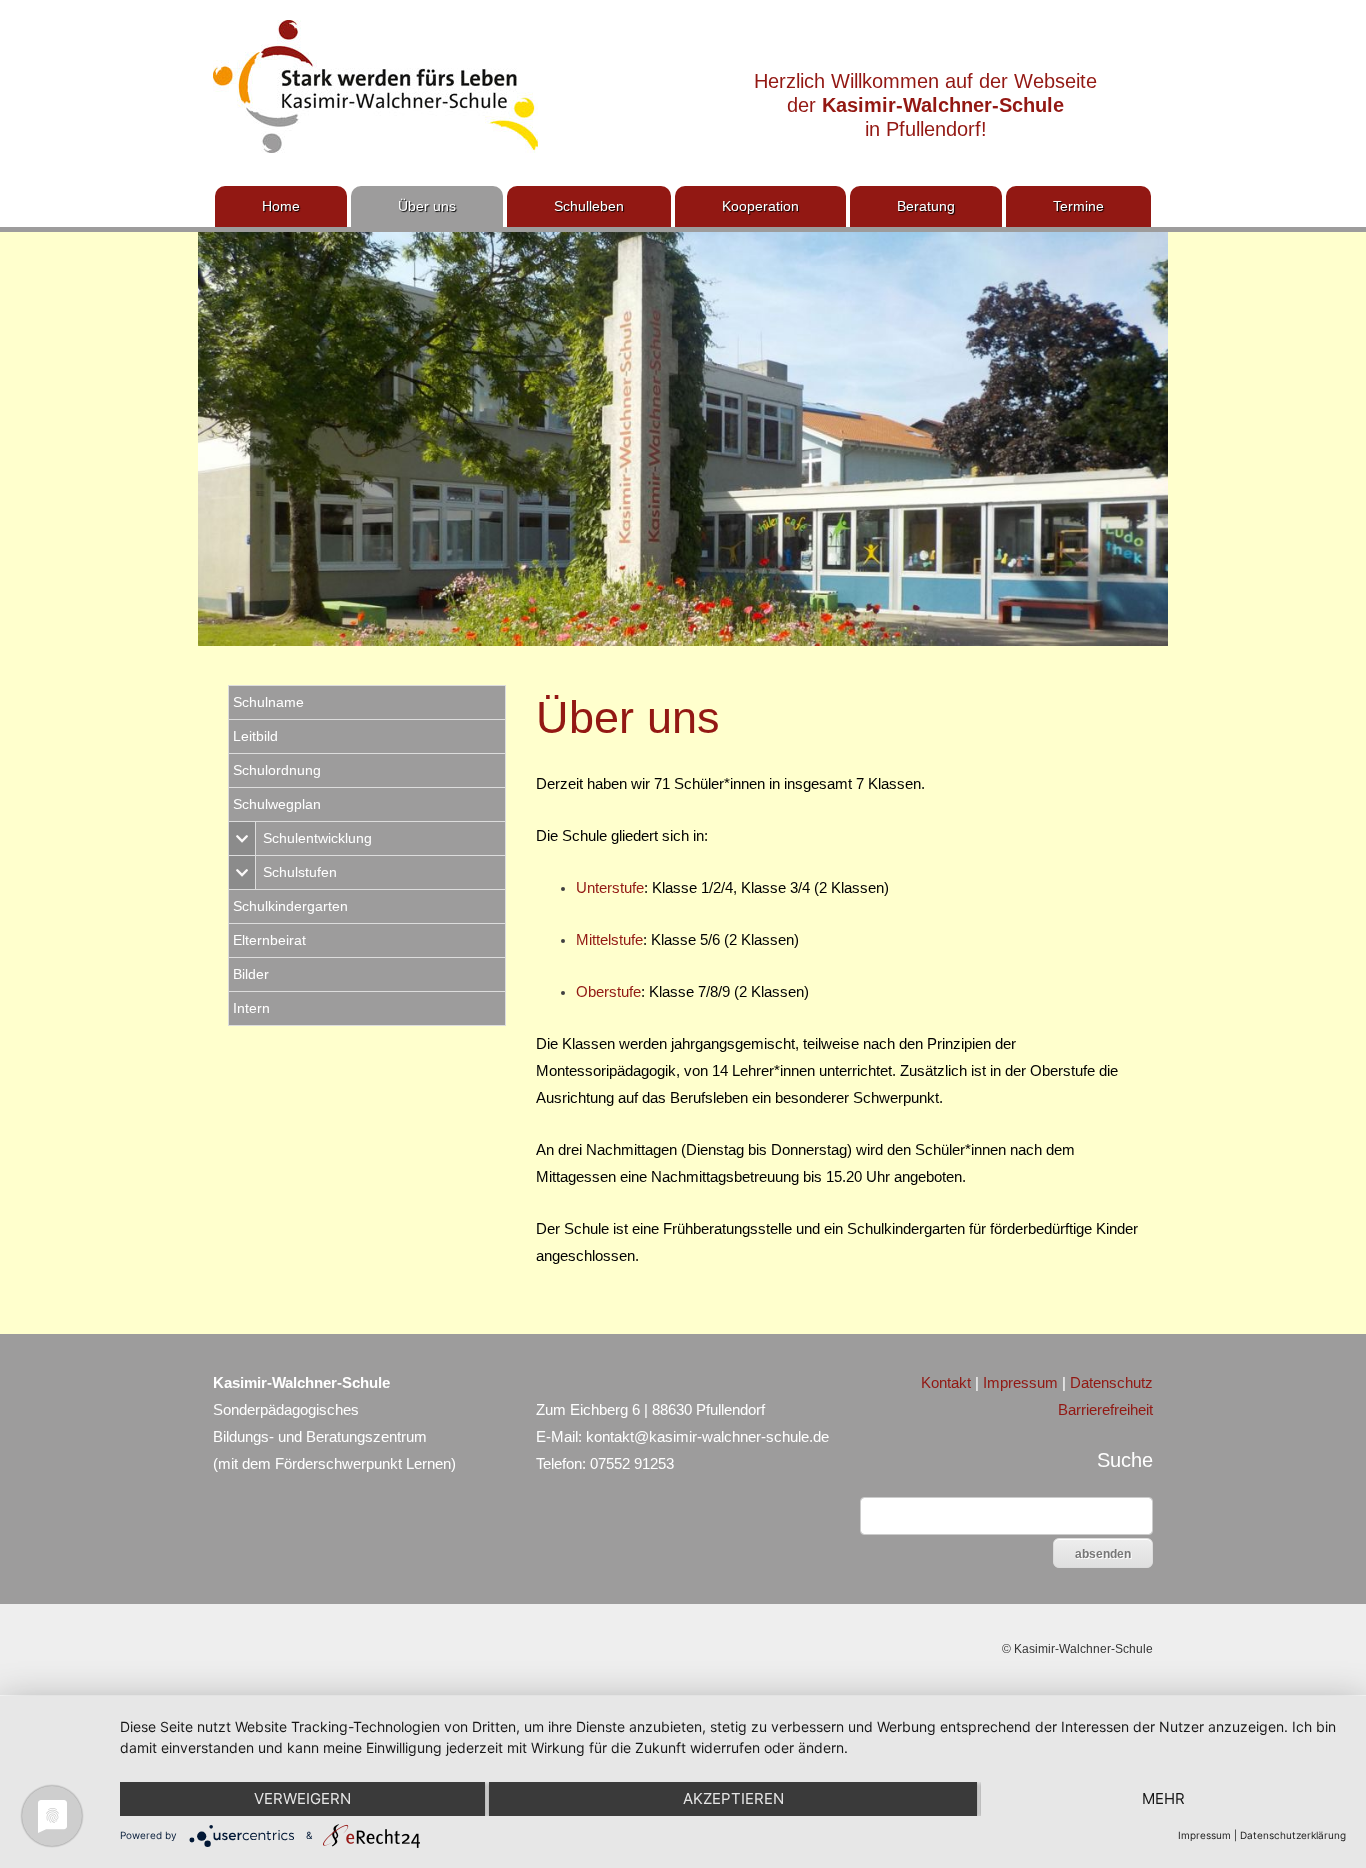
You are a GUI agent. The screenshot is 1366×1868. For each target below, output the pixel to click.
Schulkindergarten (290, 906)
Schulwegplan (277, 804)
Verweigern (302, 1798)
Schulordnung (277, 770)
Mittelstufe (609, 939)
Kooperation (760, 206)
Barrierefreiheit (1105, 1409)
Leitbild (255, 736)
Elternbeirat (269, 940)
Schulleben (589, 206)
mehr (1163, 1798)
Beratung (926, 206)
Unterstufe (610, 887)
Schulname (268, 702)
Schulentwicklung (317, 838)
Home (281, 206)
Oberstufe (608, 991)
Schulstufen (300, 872)
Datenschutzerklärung (1293, 1835)
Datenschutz (1111, 1382)
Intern (251, 1008)
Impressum (1020, 1382)
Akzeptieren (733, 1798)
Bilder (251, 974)
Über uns (427, 206)
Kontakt (946, 1382)
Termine (1078, 206)
